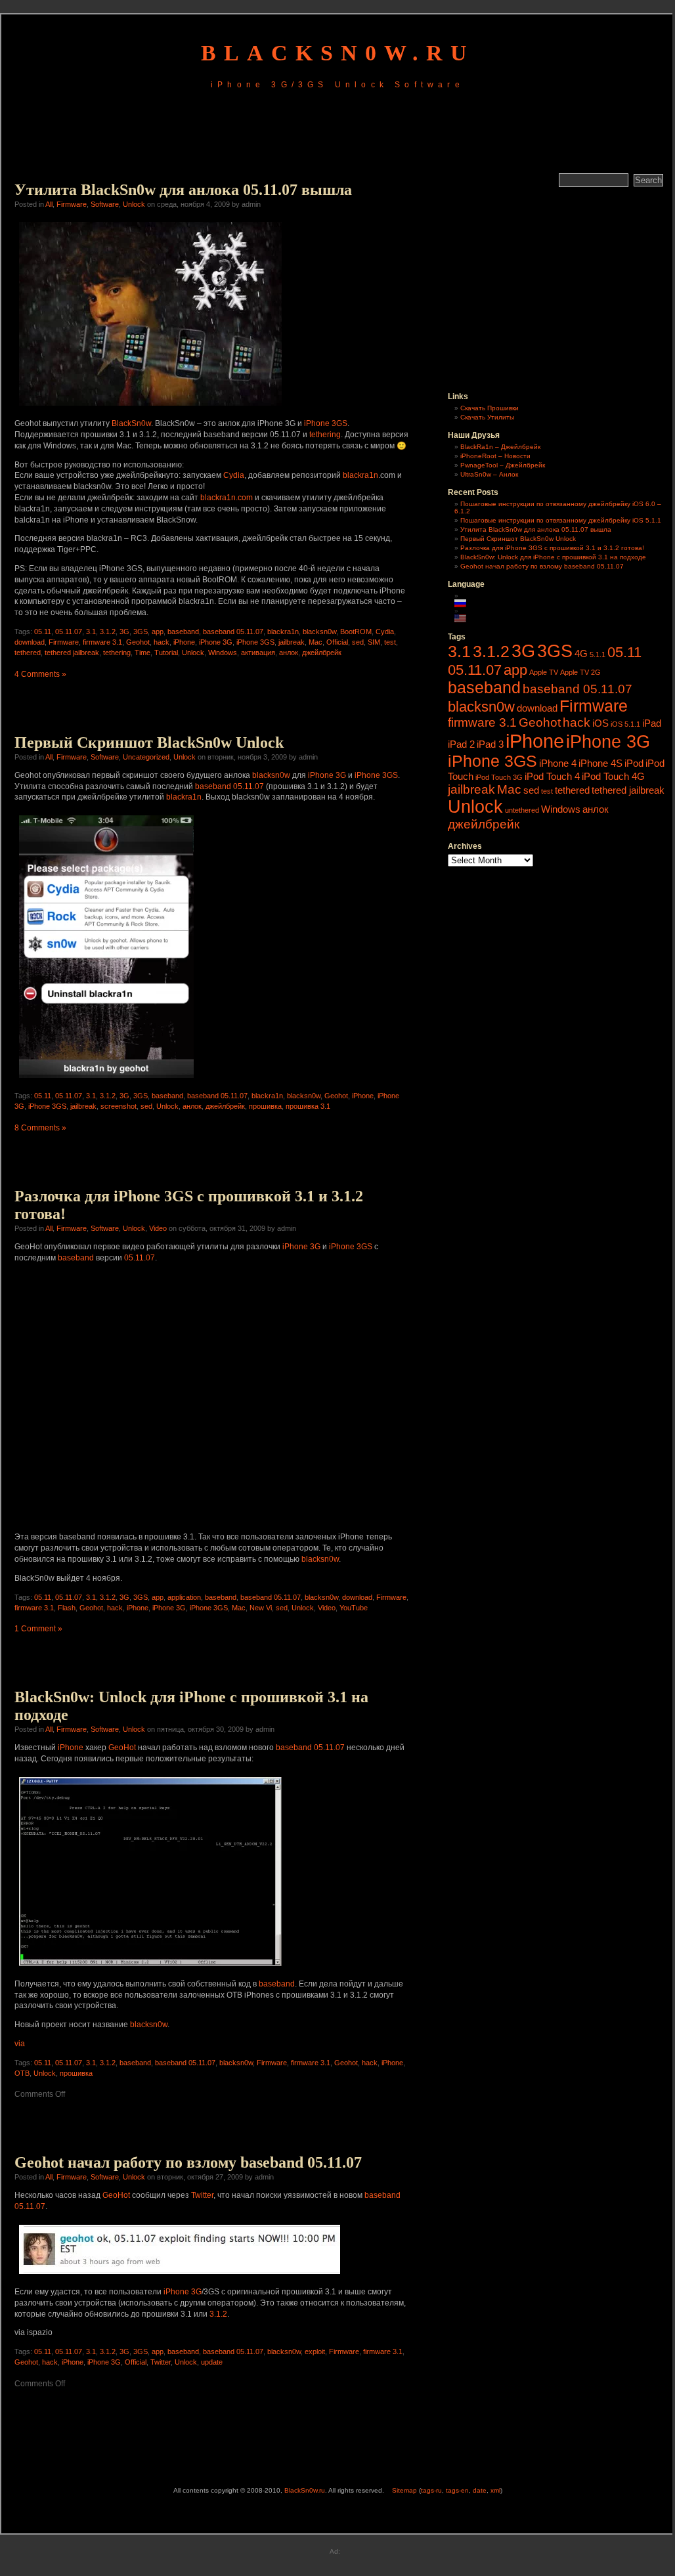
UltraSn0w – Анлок (489, 474)
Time (142, 653)
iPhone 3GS (326, 423)
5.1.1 (598, 655)
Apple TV (544, 672)
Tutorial (166, 653)
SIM (374, 642)
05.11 (43, 632)
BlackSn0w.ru (338, 53)
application (184, 1597)
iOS (600, 723)
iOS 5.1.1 (625, 724)
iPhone (184, 642)
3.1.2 (108, 632)
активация (258, 653)
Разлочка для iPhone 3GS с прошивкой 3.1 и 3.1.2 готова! (552, 548)
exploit (315, 2351)
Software (105, 204)
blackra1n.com (227, 498)
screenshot (119, 1106)
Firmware (72, 204)
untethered (522, 810)
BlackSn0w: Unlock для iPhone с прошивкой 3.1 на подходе (553, 557)
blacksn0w (319, 632)
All (49, 204)
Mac (316, 642)
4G (581, 654)
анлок (289, 653)
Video (158, 1228)
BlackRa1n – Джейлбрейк (500, 447)
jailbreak (292, 642)
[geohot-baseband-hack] (150, 1968)
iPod (634, 763)
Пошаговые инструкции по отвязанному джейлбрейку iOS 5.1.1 (561, 520)
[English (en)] (467, 618)
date (480, 2490)
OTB (22, 2073)
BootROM (356, 632)
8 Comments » (40, 1128)
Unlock (134, 204)
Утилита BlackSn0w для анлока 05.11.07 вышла (183, 190)
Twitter (202, 2195)
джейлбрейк (322, 653)
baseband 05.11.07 (233, 632)
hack (162, 642)
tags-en (457, 2490)
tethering (325, 435)
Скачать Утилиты (487, 417)
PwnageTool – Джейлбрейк (503, 465)
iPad (652, 723)
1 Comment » (38, 1629)
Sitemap (404, 2490)
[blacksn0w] (106, 1080)
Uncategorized (146, 757)
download (30, 642)
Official (337, 642)
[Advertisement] (337, 133)
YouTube (354, 1608)
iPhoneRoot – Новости (495, 456)
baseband (183, 632)
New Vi (261, 1608)
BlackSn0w (131, 423)
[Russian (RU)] (467, 603)
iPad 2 (461, 744)
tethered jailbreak (72, 653)
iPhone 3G (216, 642)
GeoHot (122, 1748)
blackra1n (360, 475)
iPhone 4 (558, 763)
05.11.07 (69, 632)
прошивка (265, 1106)
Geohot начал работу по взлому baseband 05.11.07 (188, 2162)
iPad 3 (490, 744)
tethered (28, 653)
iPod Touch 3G (499, 777)
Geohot (138, 642)
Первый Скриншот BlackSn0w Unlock (149, 742)
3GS (141, 632)
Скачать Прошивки (490, 408)
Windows (223, 653)
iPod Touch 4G (613, 776)
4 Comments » (40, 674)
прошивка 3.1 (308, 1106)
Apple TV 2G (580, 672)
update (212, 2362)
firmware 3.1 (102, 642)
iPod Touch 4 (552, 776)
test (390, 642)
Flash (67, 1608)
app (158, 632)
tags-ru (431, 2490)
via (20, 2044)
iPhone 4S (600, 763)
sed (358, 642)
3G (124, 632)
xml (495, 2490)
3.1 (91, 632)
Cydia (234, 475)
